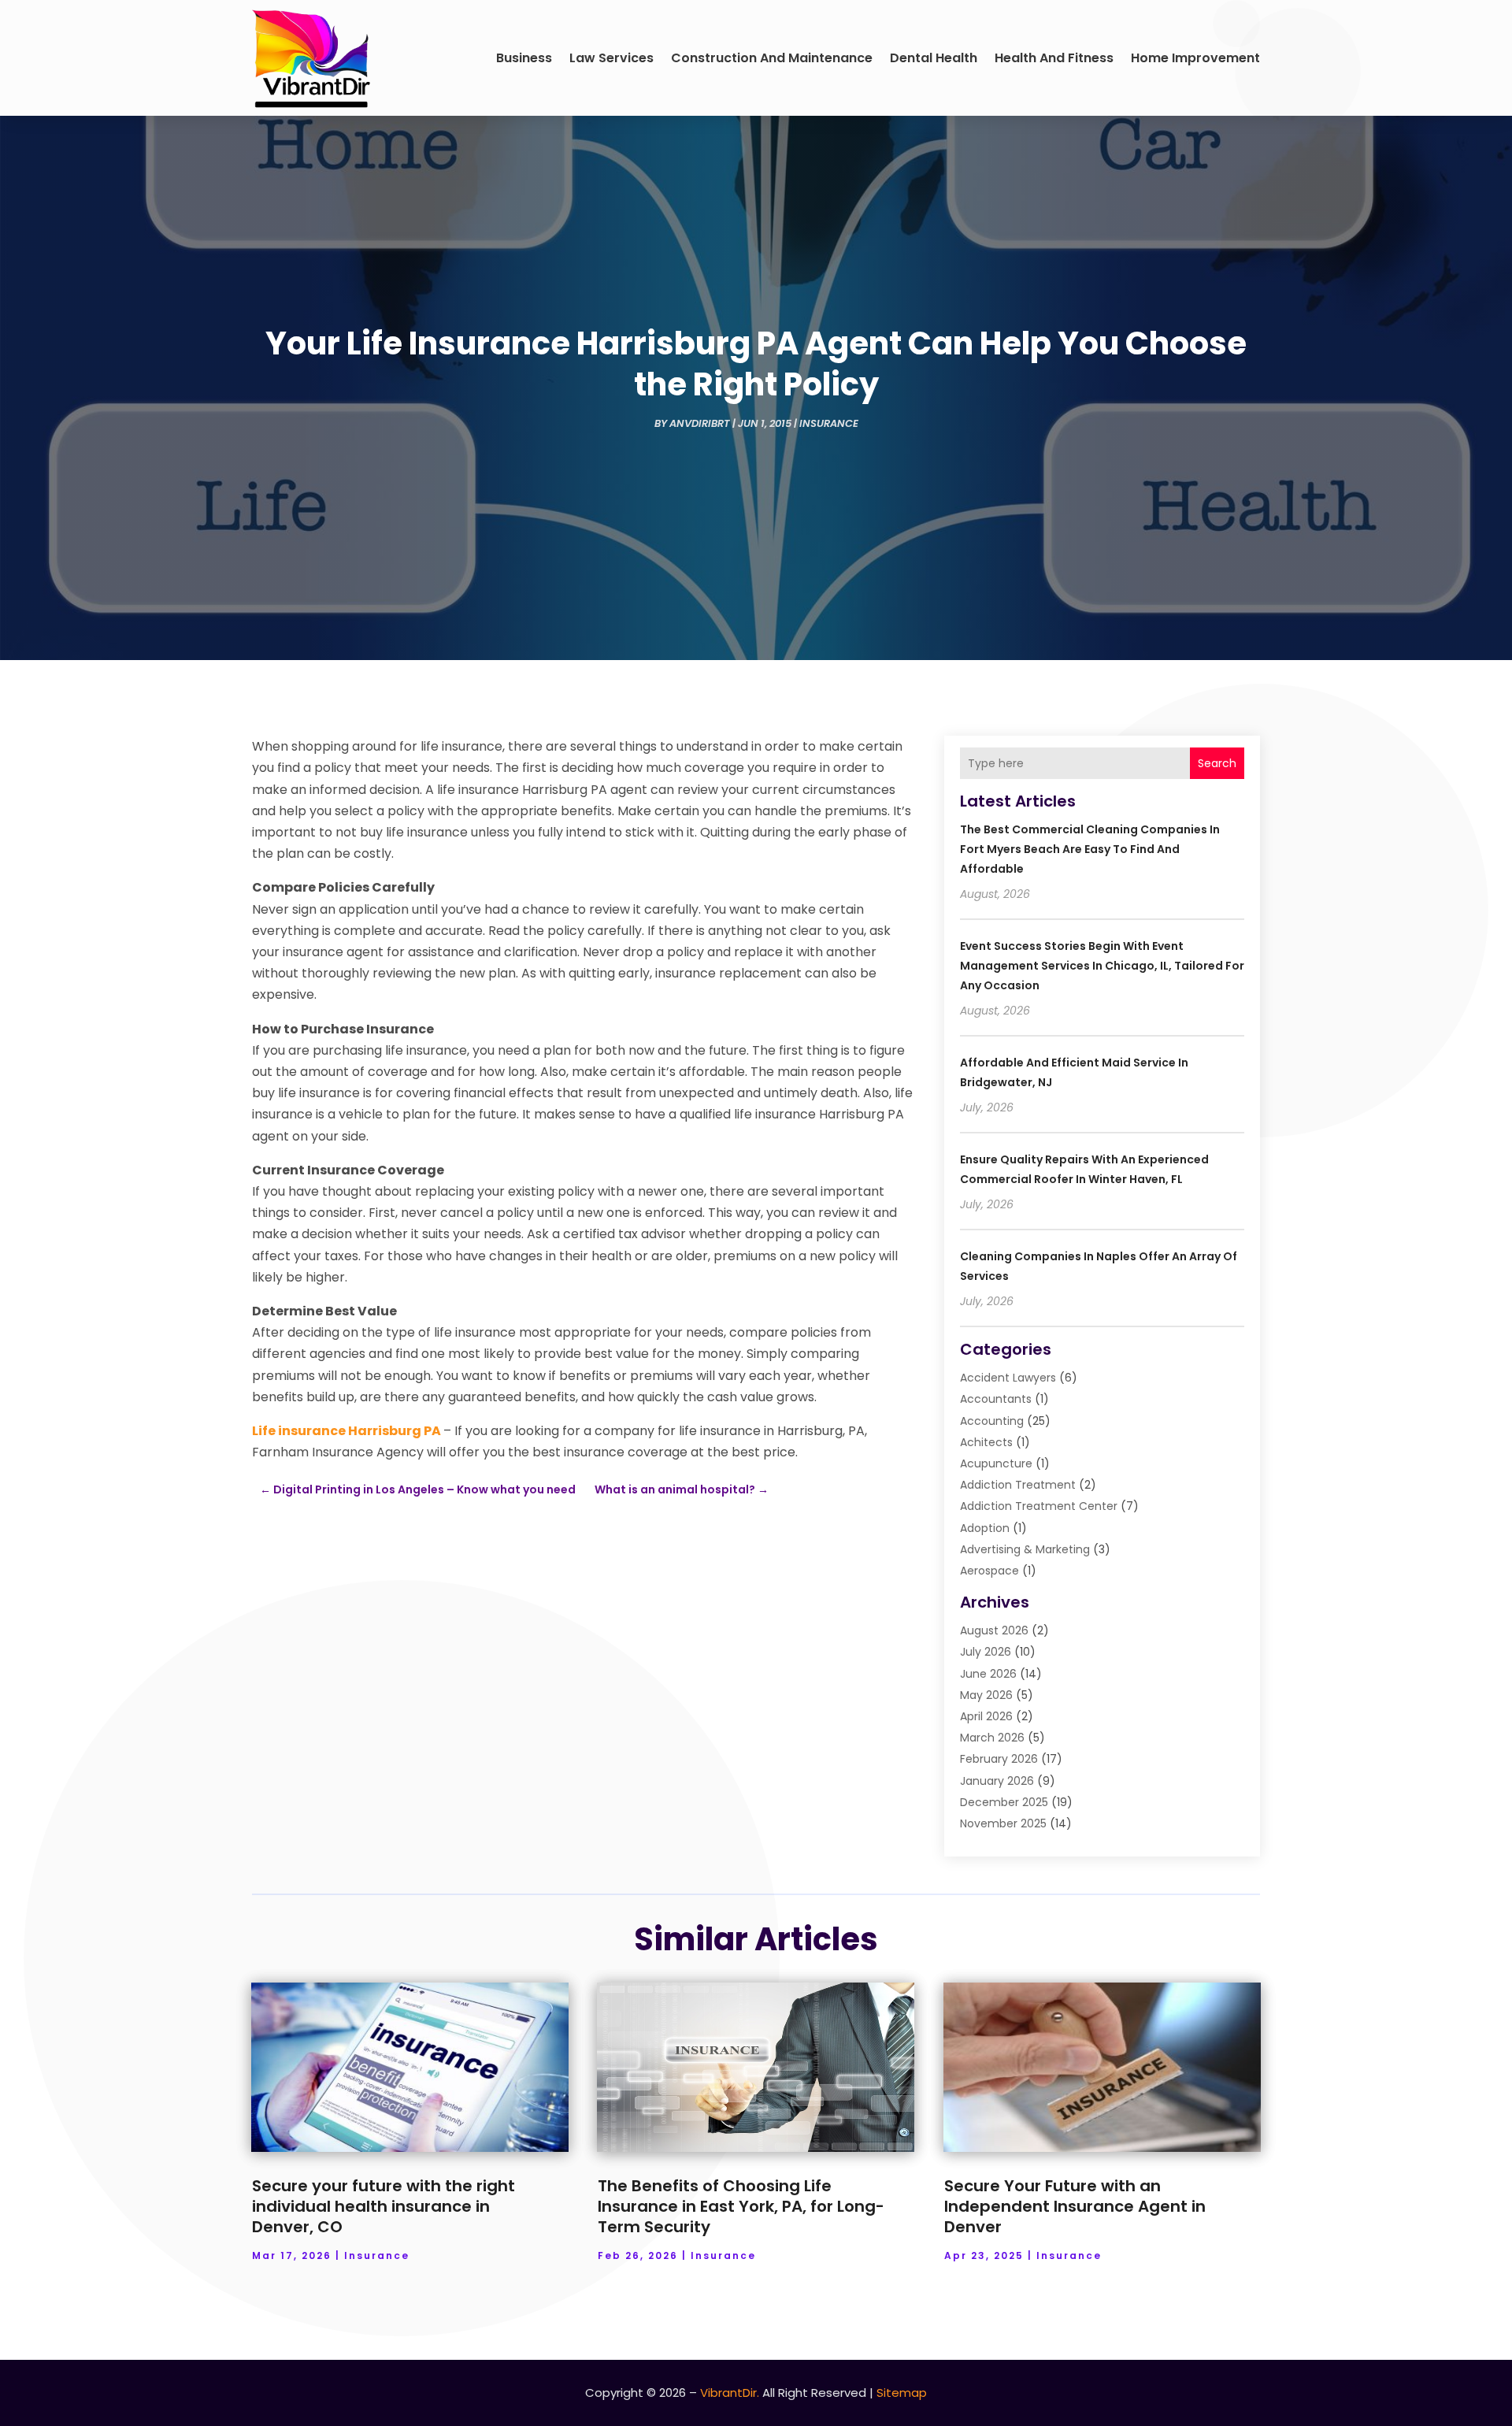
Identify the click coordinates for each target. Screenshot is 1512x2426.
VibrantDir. (730, 2393)
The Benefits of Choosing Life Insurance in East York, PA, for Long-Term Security (741, 2206)
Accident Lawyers (1008, 1378)
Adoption (985, 1528)
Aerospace (989, 1571)
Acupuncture (996, 1463)
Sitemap (902, 2393)
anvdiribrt (700, 423)
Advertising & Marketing (1025, 1549)
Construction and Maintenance (772, 58)
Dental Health (934, 58)
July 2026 (986, 1652)
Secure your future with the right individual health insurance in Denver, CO (384, 2206)
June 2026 (988, 1674)
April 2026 (986, 1716)
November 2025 (1003, 1823)
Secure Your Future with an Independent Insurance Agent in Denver (1075, 2206)
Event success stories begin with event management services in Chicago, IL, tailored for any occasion (1102, 966)
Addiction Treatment (1018, 1485)
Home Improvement (1195, 58)
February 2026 (999, 1759)
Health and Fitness (1054, 58)
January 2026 (997, 1781)
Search (1217, 763)
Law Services (611, 58)
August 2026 (994, 1630)
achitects (986, 1442)
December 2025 (1004, 1802)
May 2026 (986, 1695)
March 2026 (992, 1738)
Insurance (829, 423)
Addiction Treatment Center (1039, 1506)
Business (524, 58)
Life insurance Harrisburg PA (346, 1431)
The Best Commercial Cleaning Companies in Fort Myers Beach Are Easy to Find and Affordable (1090, 849)
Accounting (992, 1421)
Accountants (996, 1399)
